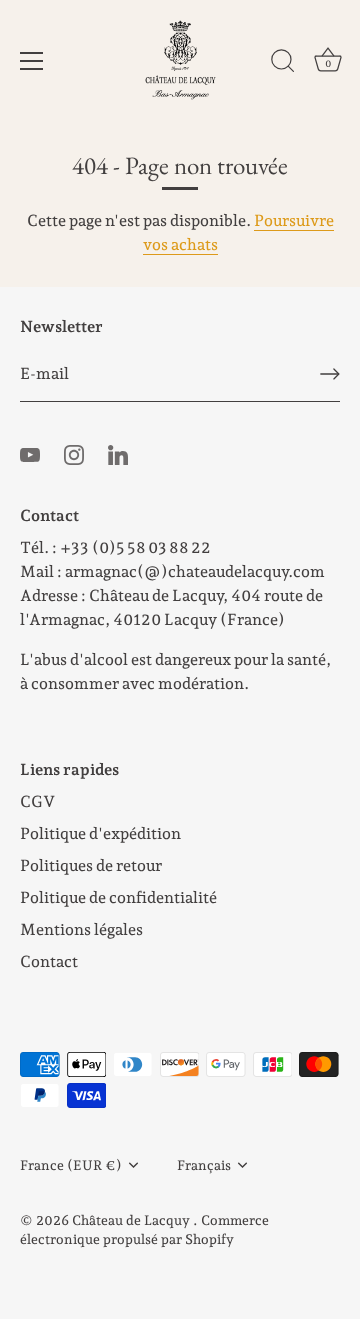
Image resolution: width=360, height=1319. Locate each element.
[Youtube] (30, 453)
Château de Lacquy (132, 1220)
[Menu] (32, 61)
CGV (37, 801)
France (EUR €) (71, 1165)
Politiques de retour (91, 865)
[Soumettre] (330, 374)
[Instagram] (74, 453)
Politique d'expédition (100, 833)
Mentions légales (81, 929)
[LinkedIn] (118, 453)
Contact (49, 961)
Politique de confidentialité (118, 897)
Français (204, 1165)
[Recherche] (283, 64)
